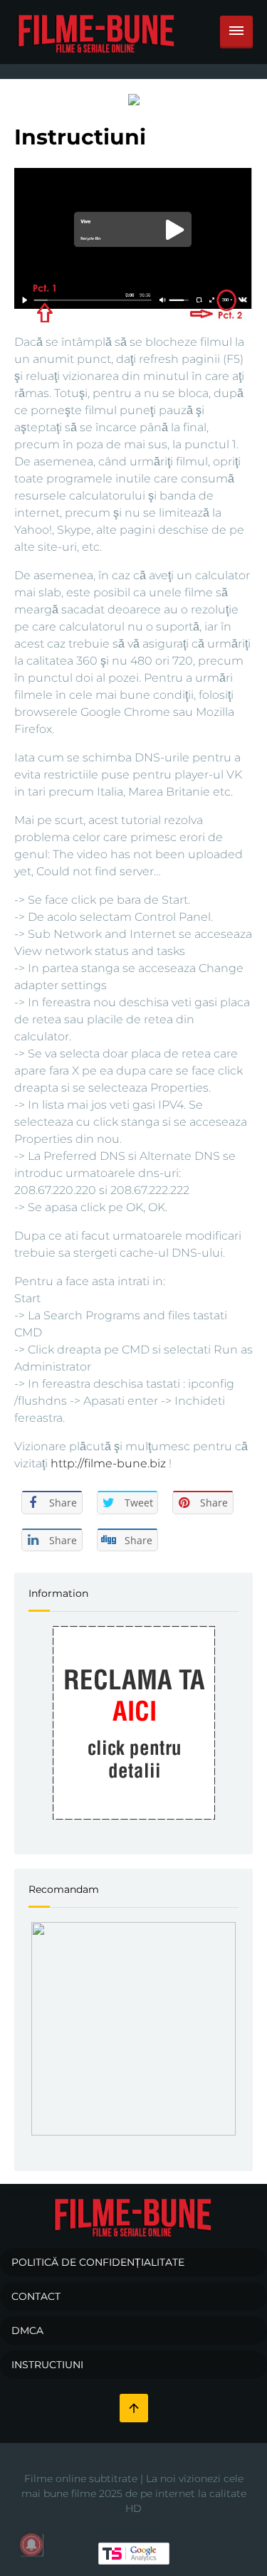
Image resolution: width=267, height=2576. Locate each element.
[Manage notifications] (31, 2545)
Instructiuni (47, 2365)
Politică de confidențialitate (98, 2262)
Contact (36, 2296)
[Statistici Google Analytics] (134, 2553)
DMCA (27, 2330)
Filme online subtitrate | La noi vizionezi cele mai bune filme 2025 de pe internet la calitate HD (134, 2493)
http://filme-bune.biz (108, 1463)
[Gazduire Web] (134, 99)
